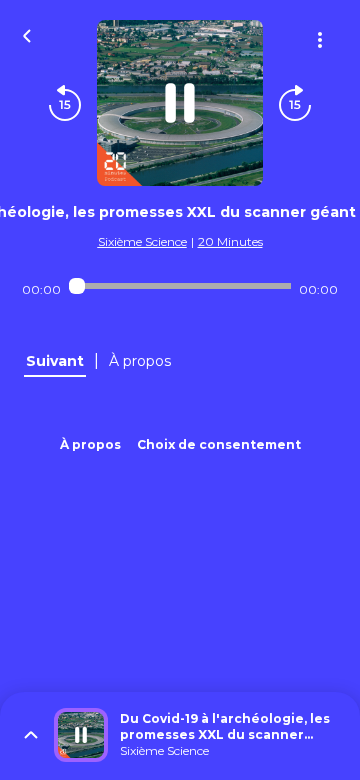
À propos (90, 444)
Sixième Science (142, 241)
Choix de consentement (219, 444)
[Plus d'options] (320, 40)
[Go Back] (27, 34)
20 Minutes (230, 241)
